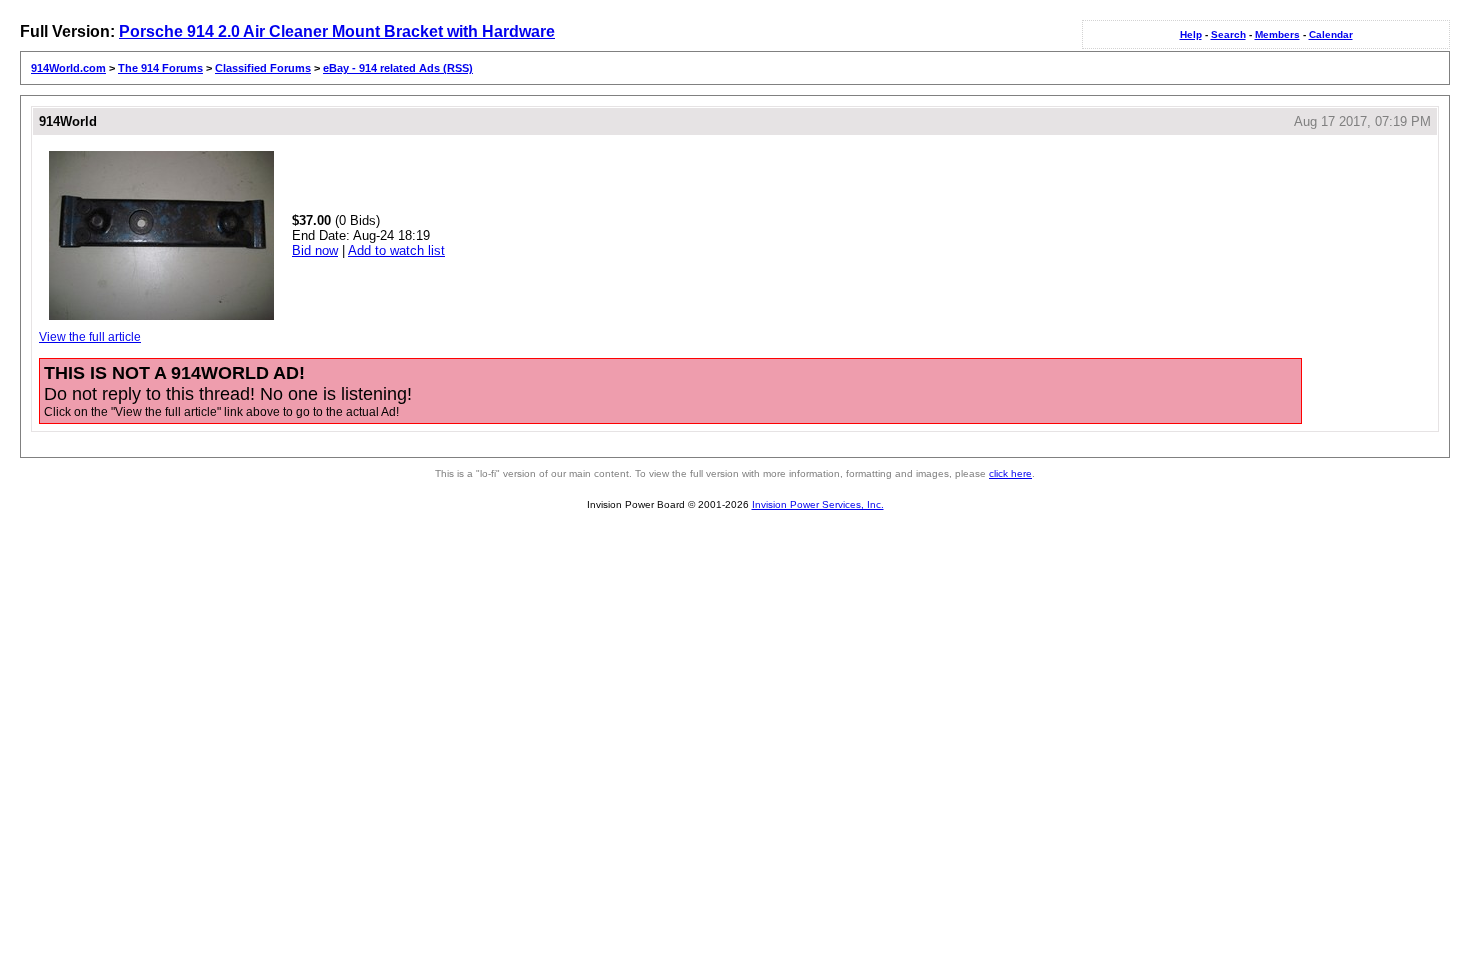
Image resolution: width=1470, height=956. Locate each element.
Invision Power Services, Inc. (818, 504)
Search (1228, 34)
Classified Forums (263, 68)
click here (1010, 473)
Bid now (315, 250)
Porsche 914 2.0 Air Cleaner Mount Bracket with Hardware (337, 31)
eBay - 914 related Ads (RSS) (398, 68)
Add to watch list (396, 250)
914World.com (68, 68)
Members (1277, 34)
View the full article (90, 337)
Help (1191, 34)
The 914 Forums (160, 68)
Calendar (1331, 34)
